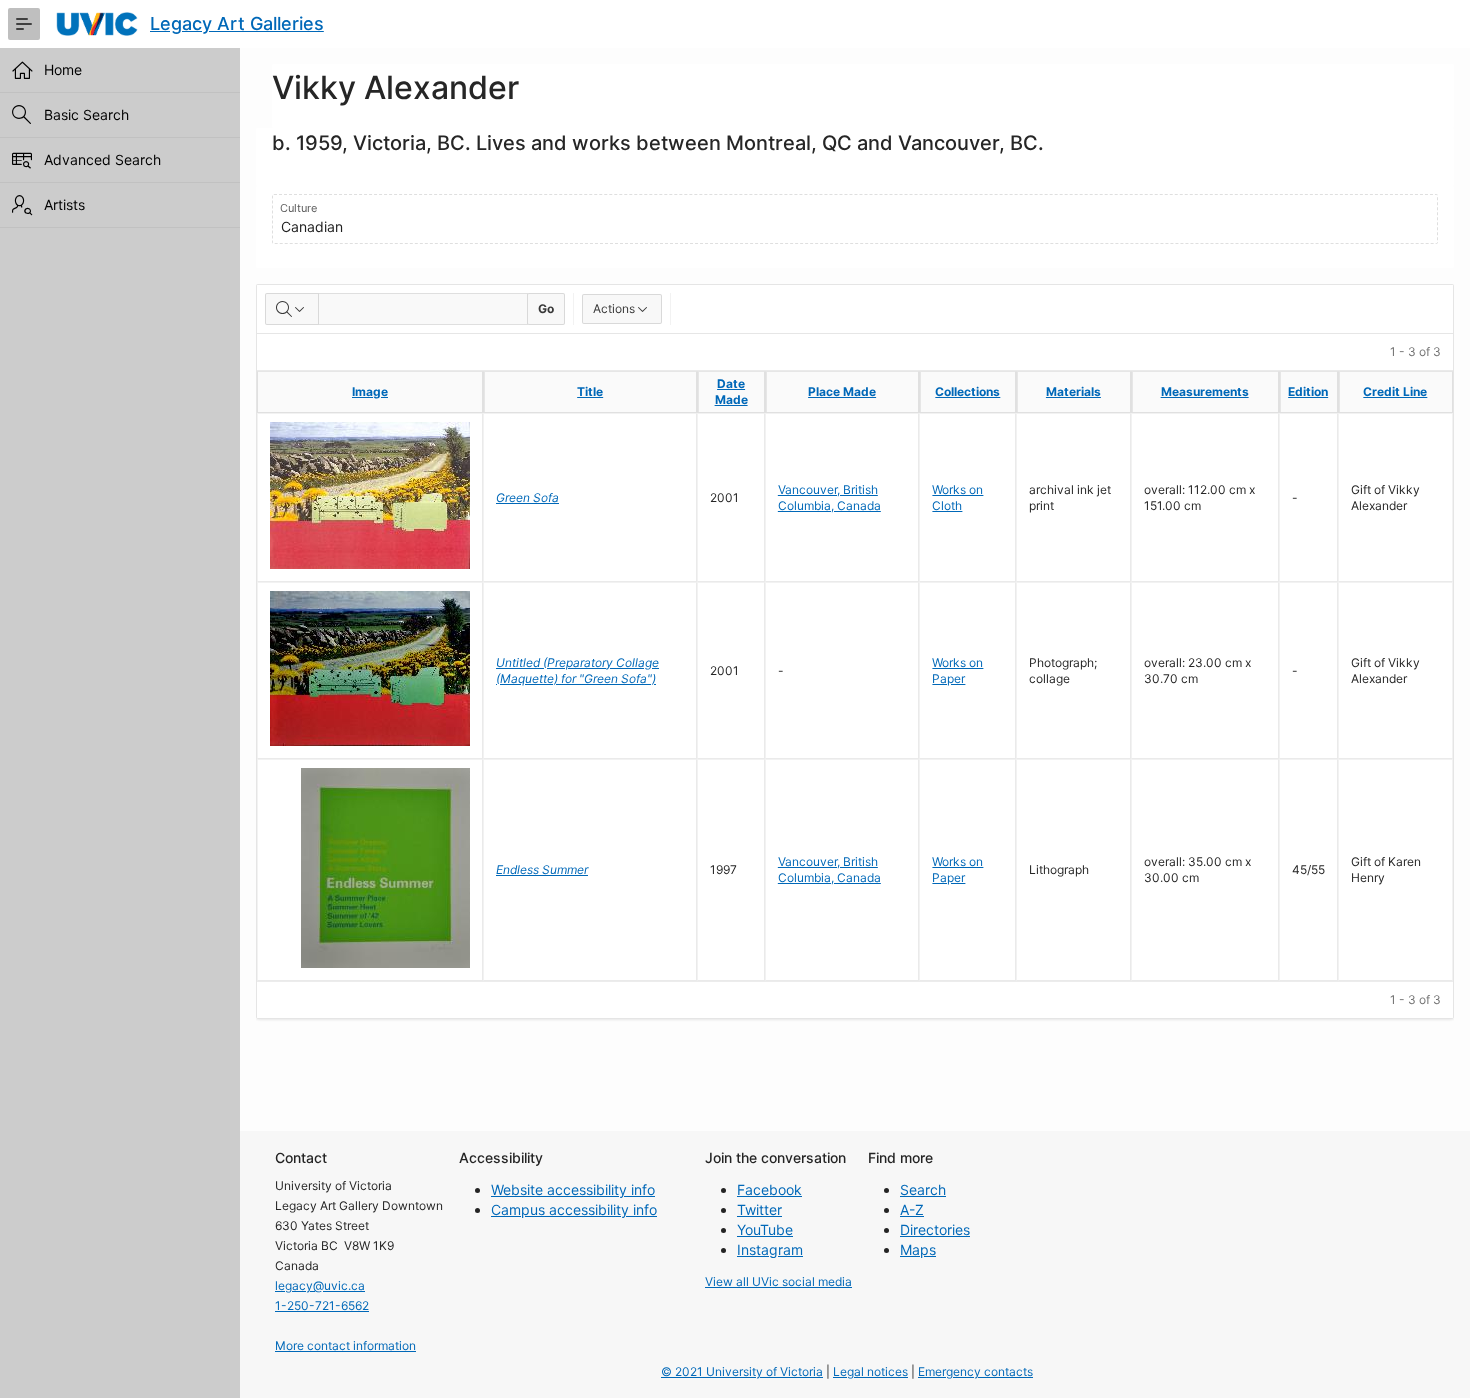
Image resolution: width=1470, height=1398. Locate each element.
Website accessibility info (573, 1189)
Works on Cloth (957, 497)
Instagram (770, 1249)
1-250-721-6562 (322, 1305)
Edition (1308, 391)
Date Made (731, 391)
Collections (967, 391)
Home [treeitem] (63, 69)
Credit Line (1395, 391)
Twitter (759, 1209)
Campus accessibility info (574, 1209)
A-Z (912, 1209)
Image (370, 391)
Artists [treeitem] (64, 204)
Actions (614, 308)
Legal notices (870, 1371)
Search (923, 1189)
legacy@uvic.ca (320, 1285)
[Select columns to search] (292, 309)
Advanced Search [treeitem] (102, 159)
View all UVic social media (778, 1281)
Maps (918, 1249)
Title (590, 391)
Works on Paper (957, 670)
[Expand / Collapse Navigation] (24, 24)
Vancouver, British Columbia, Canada (829, 497)
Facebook (769, 1189)
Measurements (1205, 391)
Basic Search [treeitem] (86, 114)
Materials (1073, 391)
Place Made (842, 391)
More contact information (345, 1345)
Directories (935, 1229)
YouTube (765, 1229)
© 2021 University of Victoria (742, 1371)
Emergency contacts (975, 1371)
